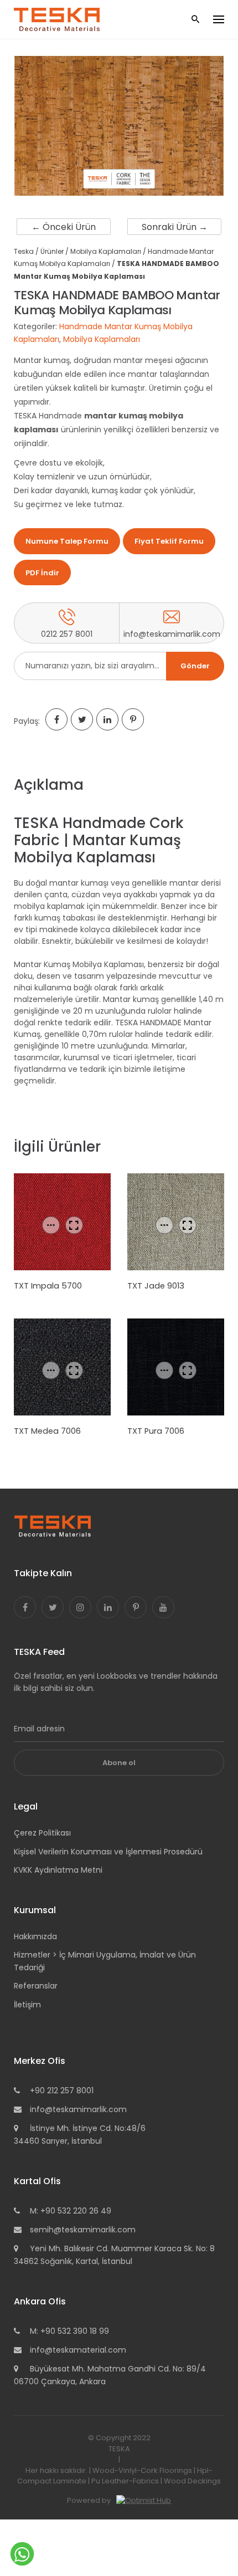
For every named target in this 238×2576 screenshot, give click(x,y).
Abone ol (119, 1763)
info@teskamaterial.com (78, 2350)
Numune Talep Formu (67, 541)
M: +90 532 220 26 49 (71, 2211)
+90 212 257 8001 (62, 2091)
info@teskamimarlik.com (78, 2109)
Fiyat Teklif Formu (169, 541)
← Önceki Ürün (64, 227)
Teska (24, 251)
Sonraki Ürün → (175, 227)
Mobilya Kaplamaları (106, 251)
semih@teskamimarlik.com (83, 2230)
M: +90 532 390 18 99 (69, 2331)
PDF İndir (42, 573)
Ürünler (52, 251)
